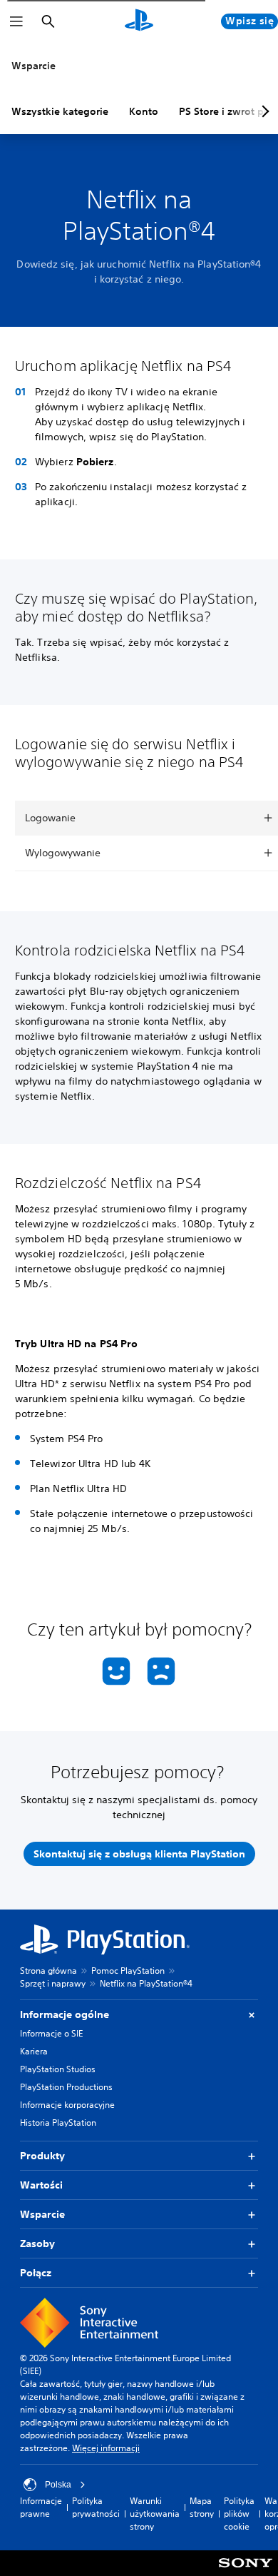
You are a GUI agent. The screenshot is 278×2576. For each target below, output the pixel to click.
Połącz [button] (36, 2273)
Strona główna (48, 1971)
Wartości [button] (41, 2185)
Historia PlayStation (58, 2123)
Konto (144, 111)
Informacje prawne (41, 2507)
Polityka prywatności (96, 2507)
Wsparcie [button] (42, 2214)
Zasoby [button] (37, 2243)
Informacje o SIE (51, 2033)
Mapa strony (202, 2507)
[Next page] (263, 111)
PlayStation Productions (66, 2087)
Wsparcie (34, 66)
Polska (58, 2485)
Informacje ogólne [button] (65, 2014)
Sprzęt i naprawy (53, 1983)
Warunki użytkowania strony (155, 2514)
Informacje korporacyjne (67, 2105)
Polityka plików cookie (239, 2514)
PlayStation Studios (58, 2069)
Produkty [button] (42, 2156)
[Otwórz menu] (16, 21)
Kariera (34, 2051)
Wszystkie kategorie (60, 111)
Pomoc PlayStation (128, 1971)
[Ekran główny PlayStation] (139, 21)
